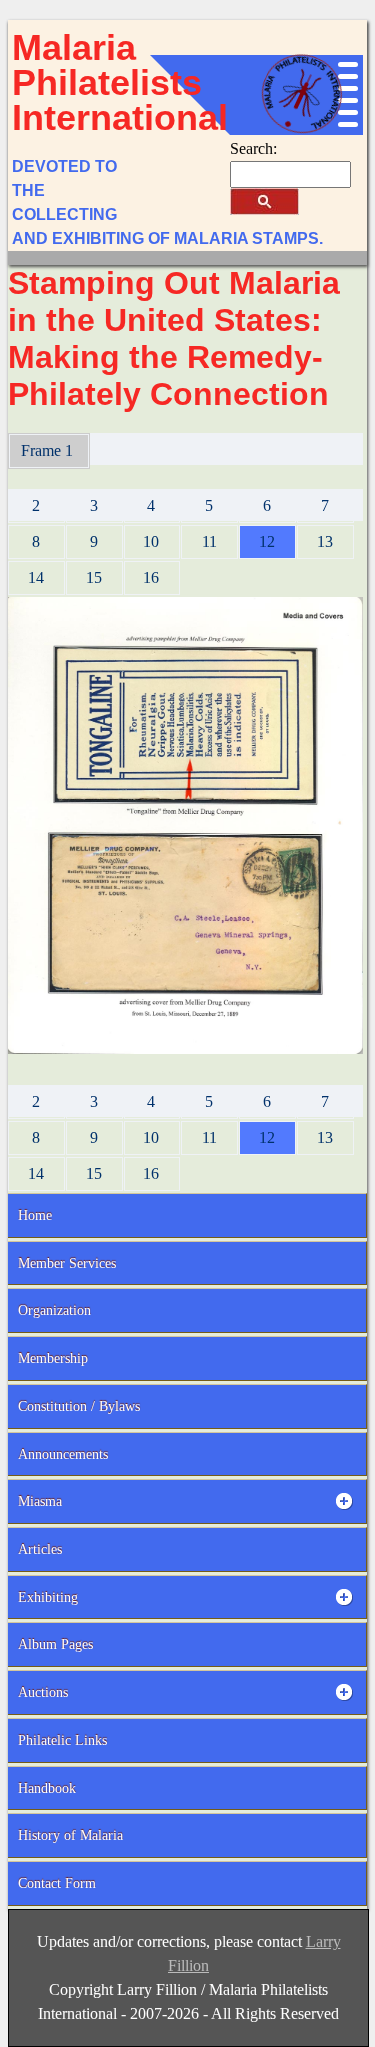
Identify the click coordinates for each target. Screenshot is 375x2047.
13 (325, 541)
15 (94, 577)
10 (151, 541)
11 (209, 541)
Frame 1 (49, 450)
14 (36, 577)
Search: (253, 148)
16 (151, 577)
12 (267, 541)
